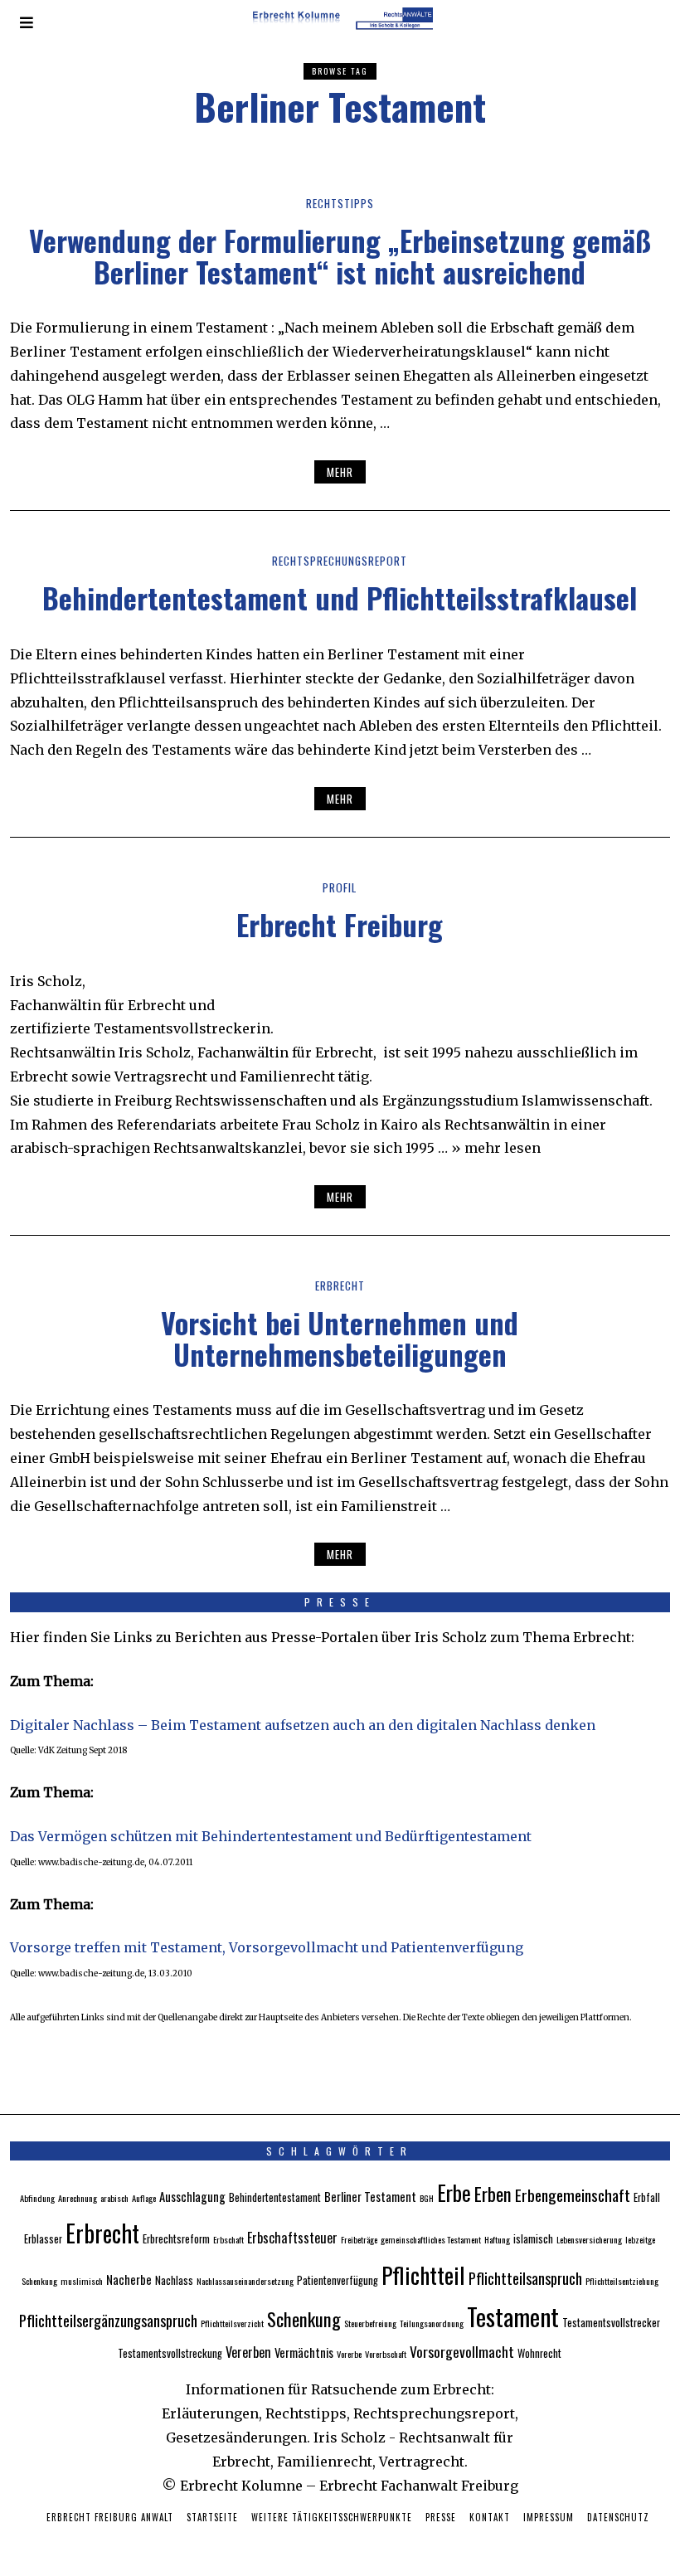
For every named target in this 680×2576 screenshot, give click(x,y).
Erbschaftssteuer (292, 2238)
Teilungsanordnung (432, 2323)
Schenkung (304, 2318)
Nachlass (174, 2280)
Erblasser (43, 2239)
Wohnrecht (539, 2353)
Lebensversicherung (589, 2239)
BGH (427, 2198)
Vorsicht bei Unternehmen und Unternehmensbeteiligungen (340, 1338)
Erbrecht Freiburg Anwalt (110, 2517)
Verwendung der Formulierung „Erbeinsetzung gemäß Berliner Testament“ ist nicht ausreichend (340, 255)
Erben (493, 2193)
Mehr (340, 472)
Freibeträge (359, 2239)
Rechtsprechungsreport (340, 561)
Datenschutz (618, 2517)
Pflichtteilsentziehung (622, 2281)
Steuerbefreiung (370, 2323)
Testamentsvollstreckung (170, 2353)
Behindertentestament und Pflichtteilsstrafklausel (340, 598)
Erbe (454, 2192)
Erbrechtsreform (176, 2239)
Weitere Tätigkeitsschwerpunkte (332, 2517)
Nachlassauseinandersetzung (245, 2281)
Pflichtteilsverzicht (232, 2323)
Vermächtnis (304, 2352)
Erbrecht (340, 1286)
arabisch (114, 2198)
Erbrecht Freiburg (340, 924)
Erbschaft (228, 2239)
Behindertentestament (275, 2197)
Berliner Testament (370, 2196)
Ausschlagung (192, 2196)
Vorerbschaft (386, 2354)
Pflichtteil (423, 2275)
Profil (340, 887)
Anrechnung (78, 2198)
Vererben (248, 2352)
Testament (513, 2316)
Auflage (144, 2198)
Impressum (549, 2517)
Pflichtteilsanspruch (525, 2278)
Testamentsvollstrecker (611, 2323)
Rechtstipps (340, 203)
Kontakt (490, 2517)
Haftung (497, 2239)
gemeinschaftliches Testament (431, 2239)
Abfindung (37, 2198)
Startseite (212, 2517)
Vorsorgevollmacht (462, 2351)
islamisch (533, 2239)
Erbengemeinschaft (573, 2195)
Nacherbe (129, 2279)
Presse (441, 2517)
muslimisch (82, 2281)
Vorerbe (349, 2354)
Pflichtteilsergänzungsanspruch (108, 2320)
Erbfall (647, 2197)
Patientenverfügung (338, 2280)
